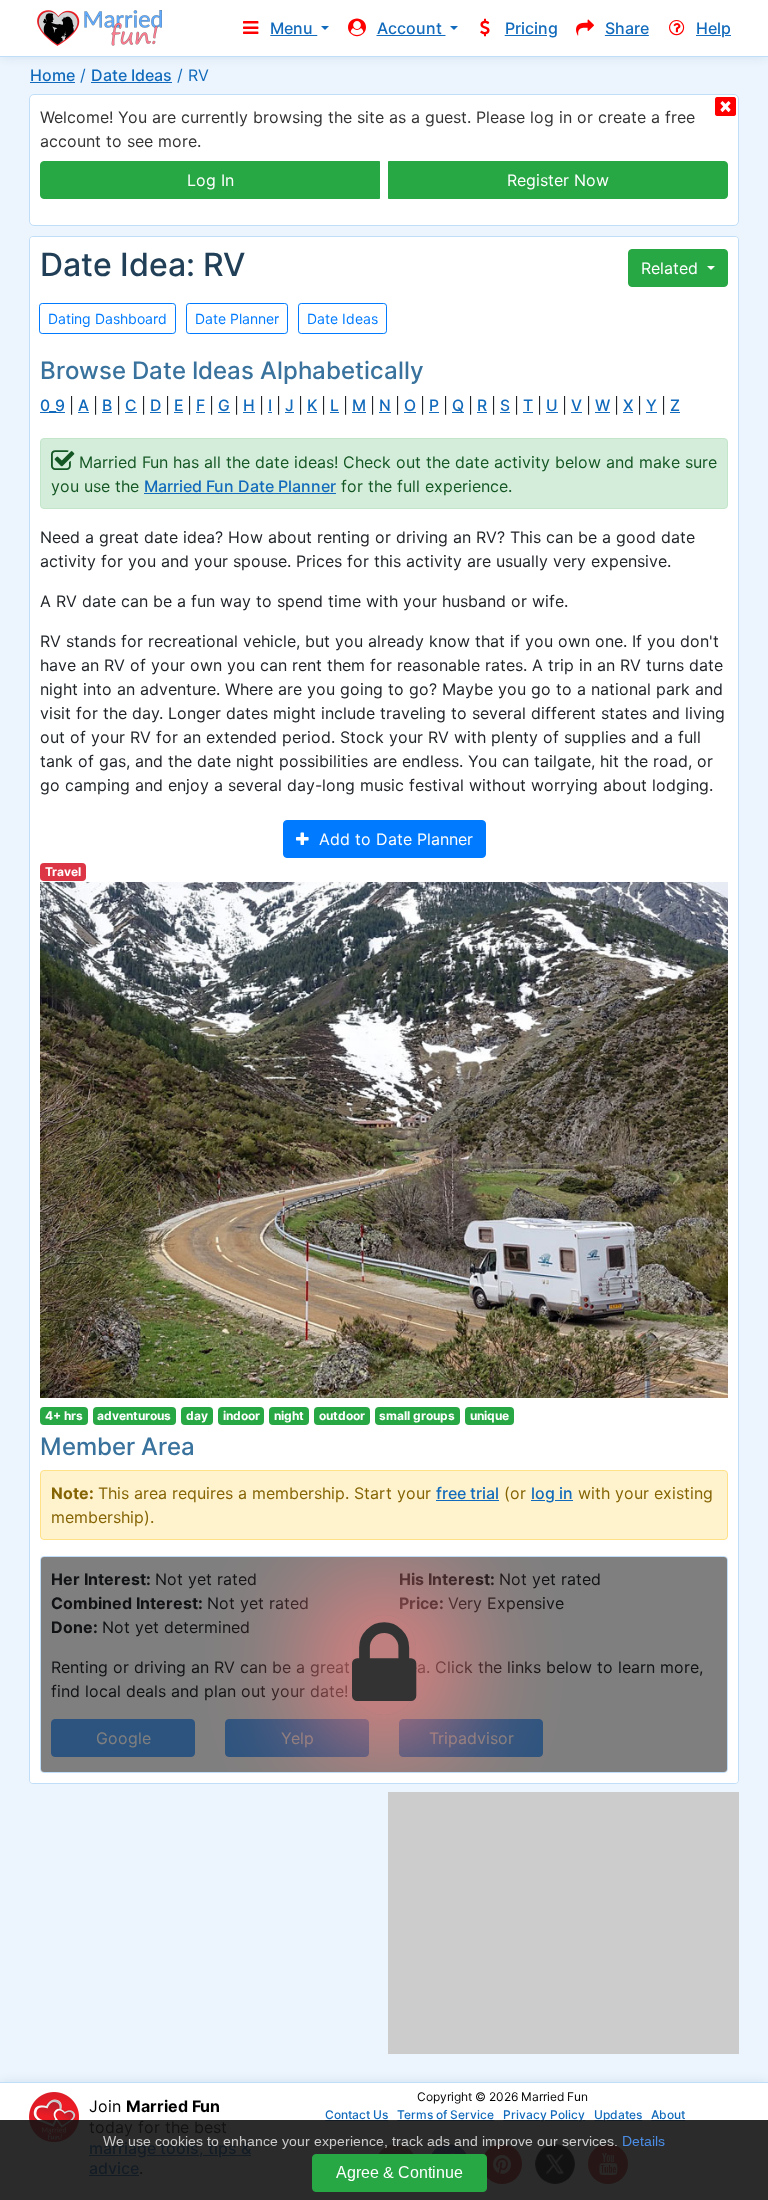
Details (643, 2141)
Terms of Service (445, 2114)
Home (52, 75)
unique (489, 1415)
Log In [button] (210, 180)
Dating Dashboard (107, 318)
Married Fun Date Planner (240, 486)
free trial (467, 1493)
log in (552, 1493)
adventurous (134, 1415)
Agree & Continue (399, 2172)
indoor (241, 1415)
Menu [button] (293, 28)
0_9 (52, 405)
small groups (417, 1415)
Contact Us (356, 2114)
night (289, 1415)
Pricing (531, 28)
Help (713, 28)
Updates (618, 2114)
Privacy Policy (544, 2114)
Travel (63, 871)
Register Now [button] (558, 180)
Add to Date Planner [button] (391, 839)
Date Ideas (131, 75)
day (197, 1415)
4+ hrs (64, 1415)
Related (672, 268)
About (668, 2114)
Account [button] (411, 28)
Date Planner (237, 318)
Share (627, 28)
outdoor (342, 1415)
